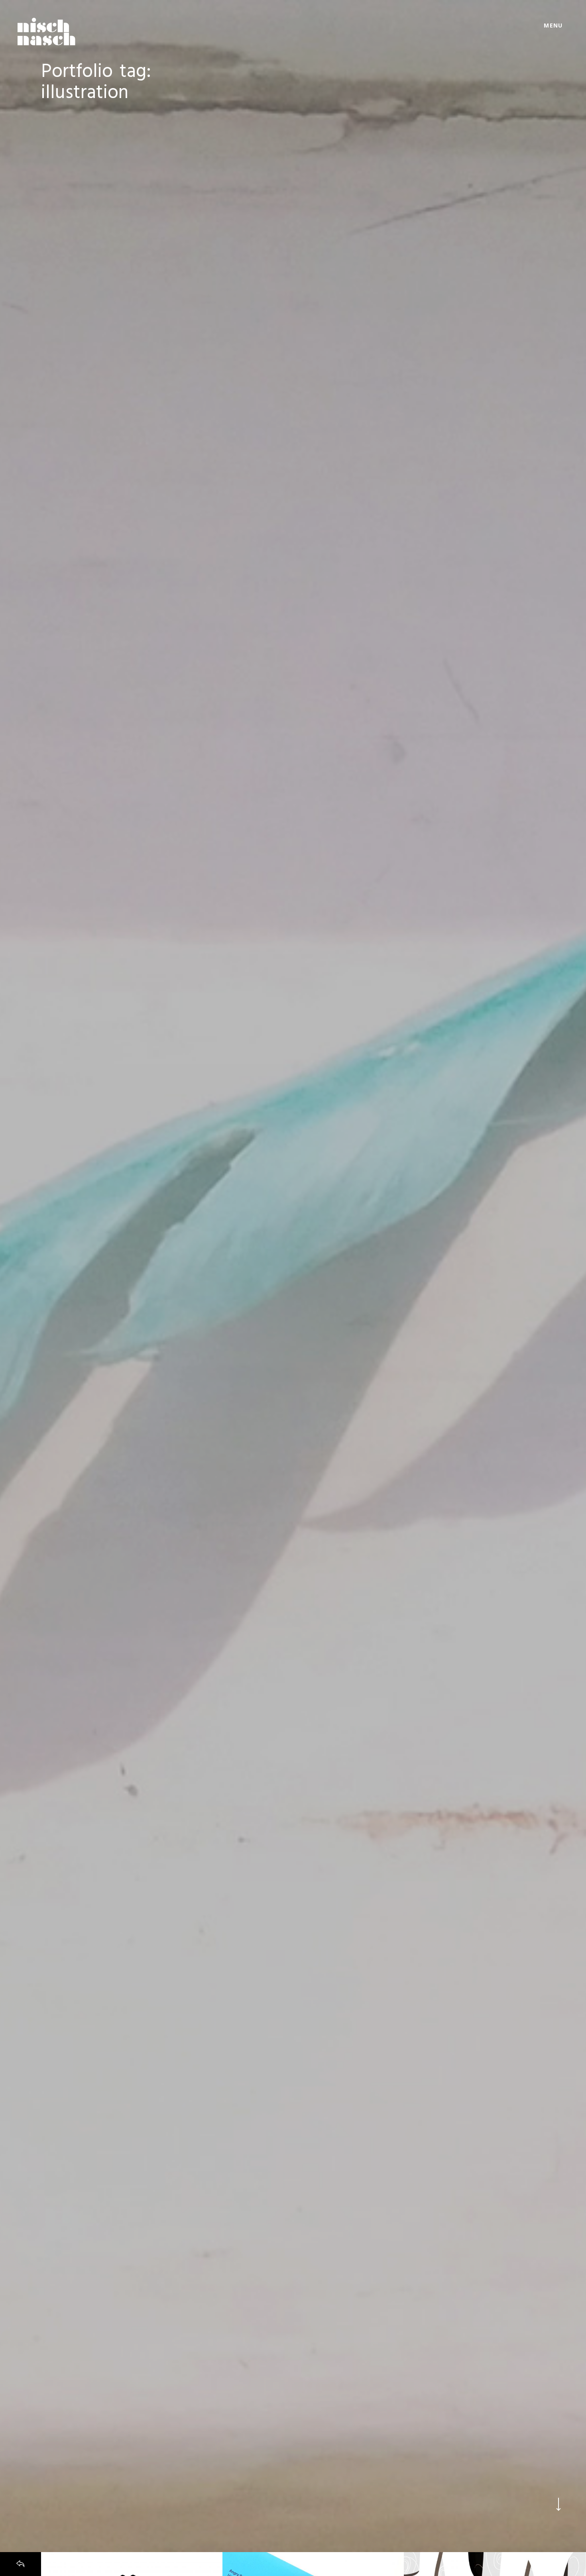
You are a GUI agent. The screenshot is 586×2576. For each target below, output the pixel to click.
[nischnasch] (46, 31)
